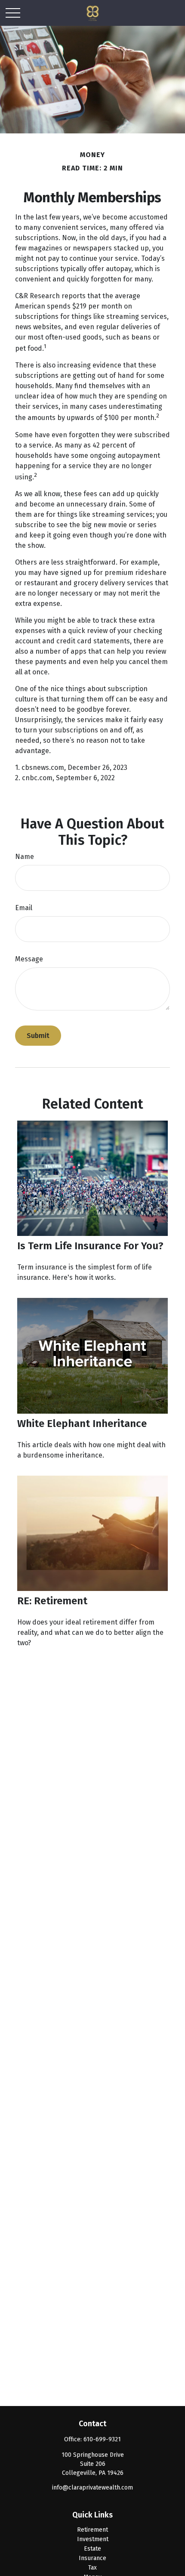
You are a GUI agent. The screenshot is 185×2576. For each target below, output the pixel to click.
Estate (92, 2549)
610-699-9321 (102, 2439)
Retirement (92, 2530)
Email (24, 908)
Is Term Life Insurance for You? (90, 1246)
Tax (92, 2568)
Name (25, 857)
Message (29, 959)
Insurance (92, 2558)
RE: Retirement (52, 1601)
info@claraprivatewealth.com (92, 2488)
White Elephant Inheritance (82, 1424)
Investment (93, 2539)
